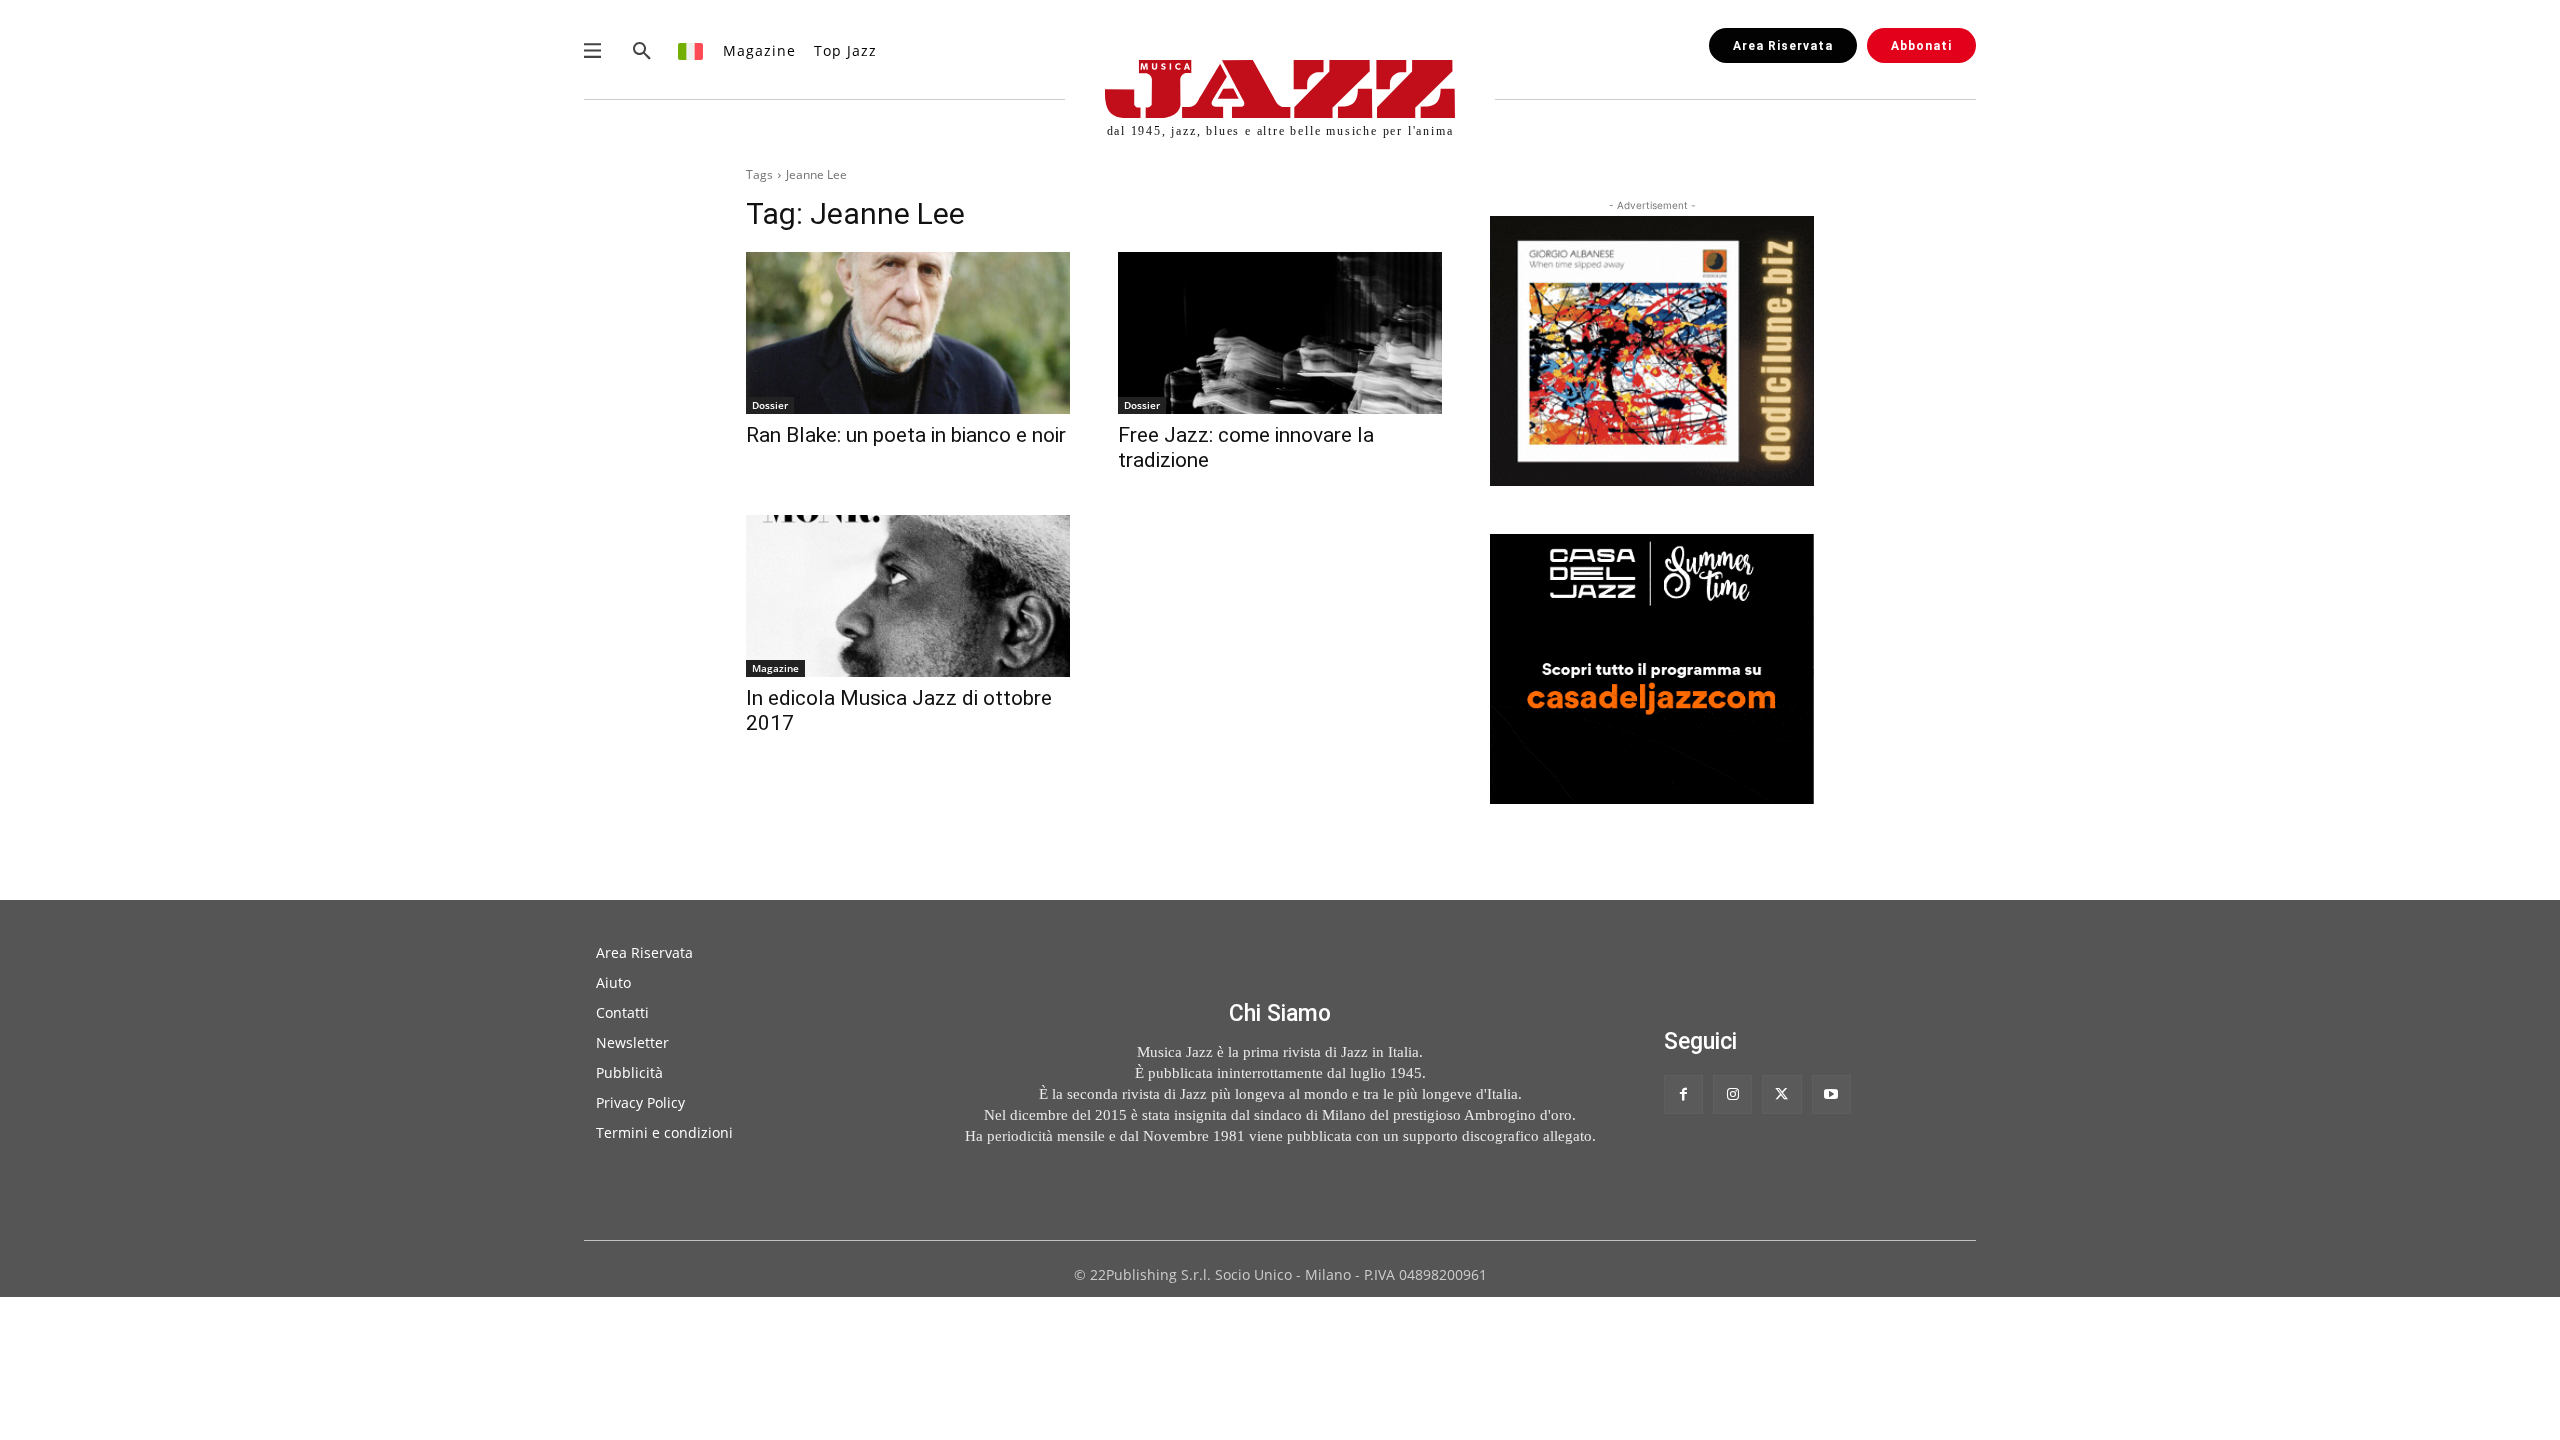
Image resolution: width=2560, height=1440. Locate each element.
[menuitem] (691, 50)
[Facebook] (1683, 1094)
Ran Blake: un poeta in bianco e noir (906, 435)
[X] (1781, 1094)
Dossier (770, 405)
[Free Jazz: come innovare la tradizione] (1280, 333)
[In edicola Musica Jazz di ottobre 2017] (908, 596)
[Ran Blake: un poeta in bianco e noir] (908, 333)
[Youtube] (1831, 1094)
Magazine (775, 668)
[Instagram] (1732, 1094)
